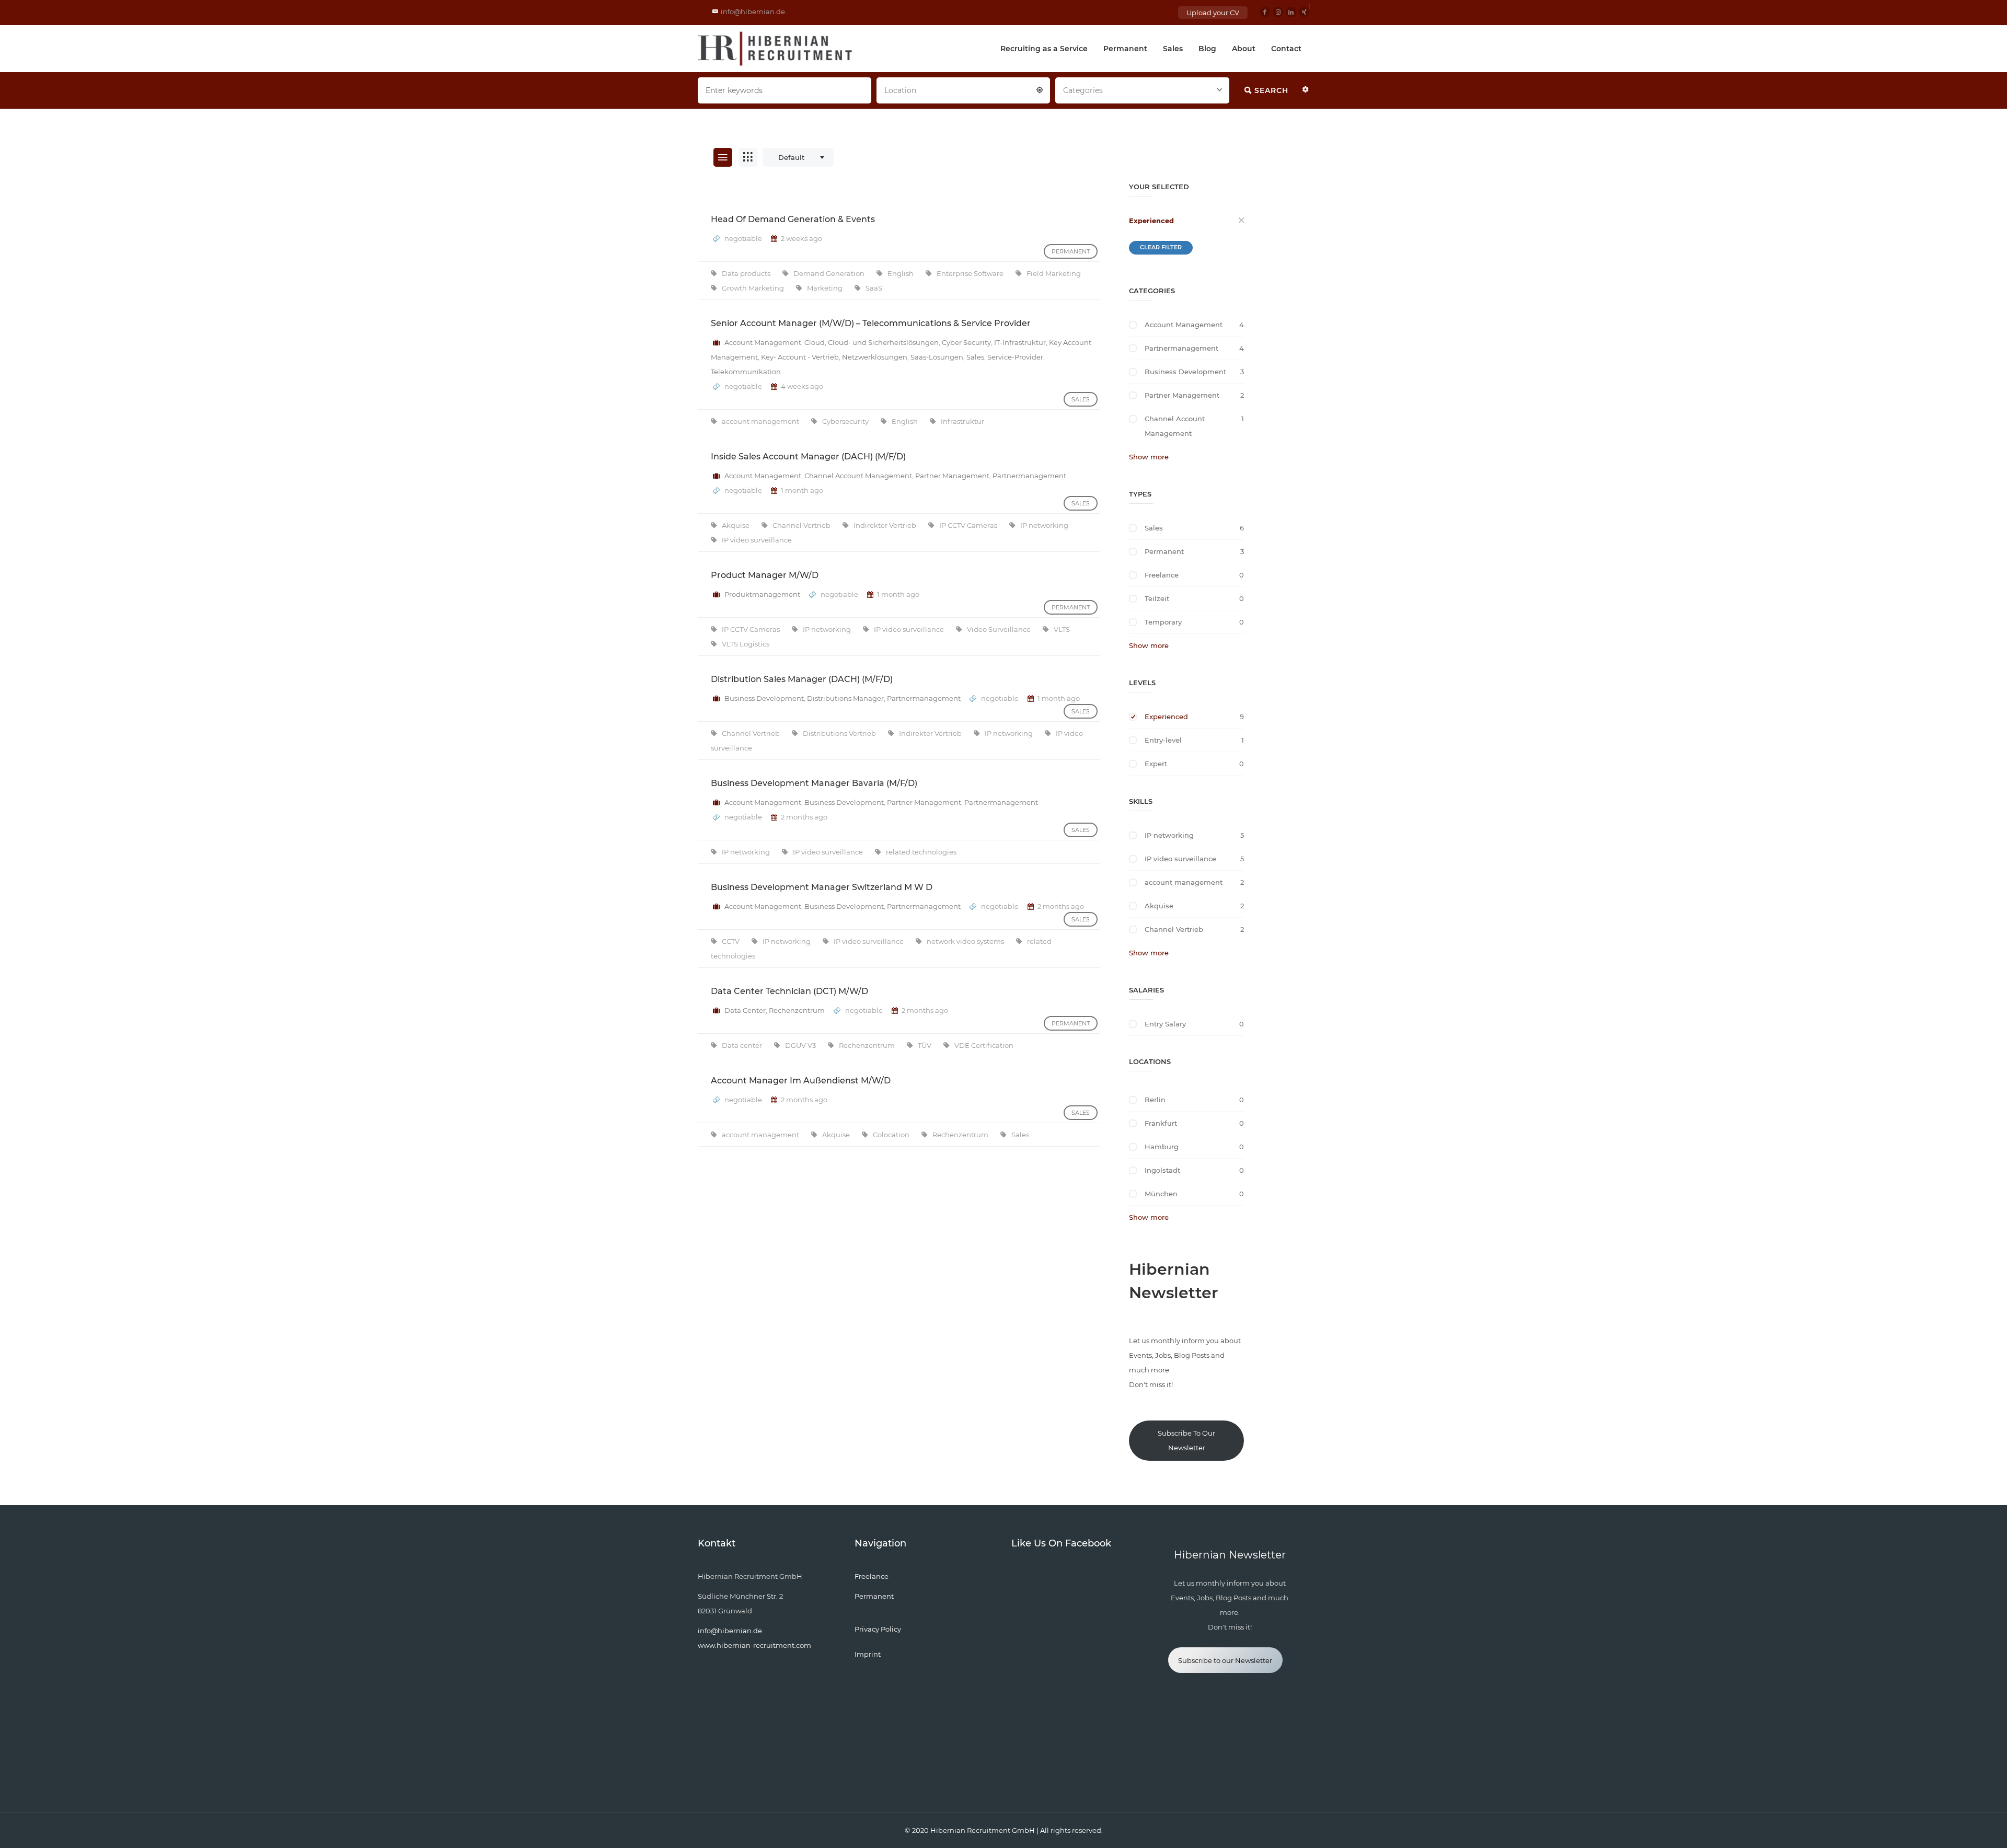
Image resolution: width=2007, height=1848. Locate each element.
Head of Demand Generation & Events (793, 219)
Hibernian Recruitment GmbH (983, 1830)
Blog (1207, 49)
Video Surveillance (1000, 629)
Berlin (1155, 1100)
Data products (747, 273)
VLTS (1062, 629)
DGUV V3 (801, 1045)
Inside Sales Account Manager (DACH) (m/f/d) (808, 457)
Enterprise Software (971, 273)
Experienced (1151, 221)
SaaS (874, 288)
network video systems (966, 941)
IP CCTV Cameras (969, 525)
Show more (1149, 457)
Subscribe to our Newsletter (1225, 1660)
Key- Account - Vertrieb (800, 357)
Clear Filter (1161, 247)
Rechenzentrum (797, 1010)
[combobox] (963, 89)
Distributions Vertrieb (840, 733)
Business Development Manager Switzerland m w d (822, 887)
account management (761, 421)
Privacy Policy (878, 1629)
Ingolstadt (1162, 1170)
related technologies (921, 852)
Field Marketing (1054, 273)
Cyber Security (966, 342)
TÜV (925, 1045)
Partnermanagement (1029, 476)
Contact (1286, 49)
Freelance (1162, 575)
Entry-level (1163, 740)
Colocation (892, 1135)
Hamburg (1162, 1147)
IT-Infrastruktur (1020, 342)
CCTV (731, 941)
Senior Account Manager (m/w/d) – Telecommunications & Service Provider (871, 323)
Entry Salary (1165, 1024)
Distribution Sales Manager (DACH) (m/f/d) (802, 679)
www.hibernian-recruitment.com (754, 1645)
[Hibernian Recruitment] (776, 49)
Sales (1173, 49)
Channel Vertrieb (802, 525)
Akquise (736, 525)
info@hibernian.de (753, 11)
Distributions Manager (845, 698)
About (1244, 49)
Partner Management (952, 476)
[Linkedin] (1291, 12)
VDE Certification (984, 1045)
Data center (743, 1045)
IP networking (1044, 525)
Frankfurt (1161, 1123)
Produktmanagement (762, 594)
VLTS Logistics (746, 644)
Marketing (826, 288)
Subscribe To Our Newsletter (1186, 1440)
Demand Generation (830, 273)
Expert (1156, 764)
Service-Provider (1015, 357)
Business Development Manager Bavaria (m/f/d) (814, 783)
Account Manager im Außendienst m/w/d (801, 1081)
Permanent (1125, 49)
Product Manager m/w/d (765, 575)
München (1161, 1194)
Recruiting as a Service (1044, 49)
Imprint (868, 1654)
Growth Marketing (754, 288)
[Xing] (1304, 12)
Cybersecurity (846, 421)
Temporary (1163, 622)
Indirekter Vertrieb (886, 525)
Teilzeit (1157, 598)
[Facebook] (1265, 12)
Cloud (815, 342)
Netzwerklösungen (875, 357)
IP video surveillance (757, 540)
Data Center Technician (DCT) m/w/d (789, 991)
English (901, 273)
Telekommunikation (746, 372)
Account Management (763, 342)
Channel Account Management (858, 476)
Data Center (745, 1010)
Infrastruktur (962, 421)
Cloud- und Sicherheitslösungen (883, 342)
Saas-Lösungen (937, 357)
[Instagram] (1278, 12)
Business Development (764, 698)
